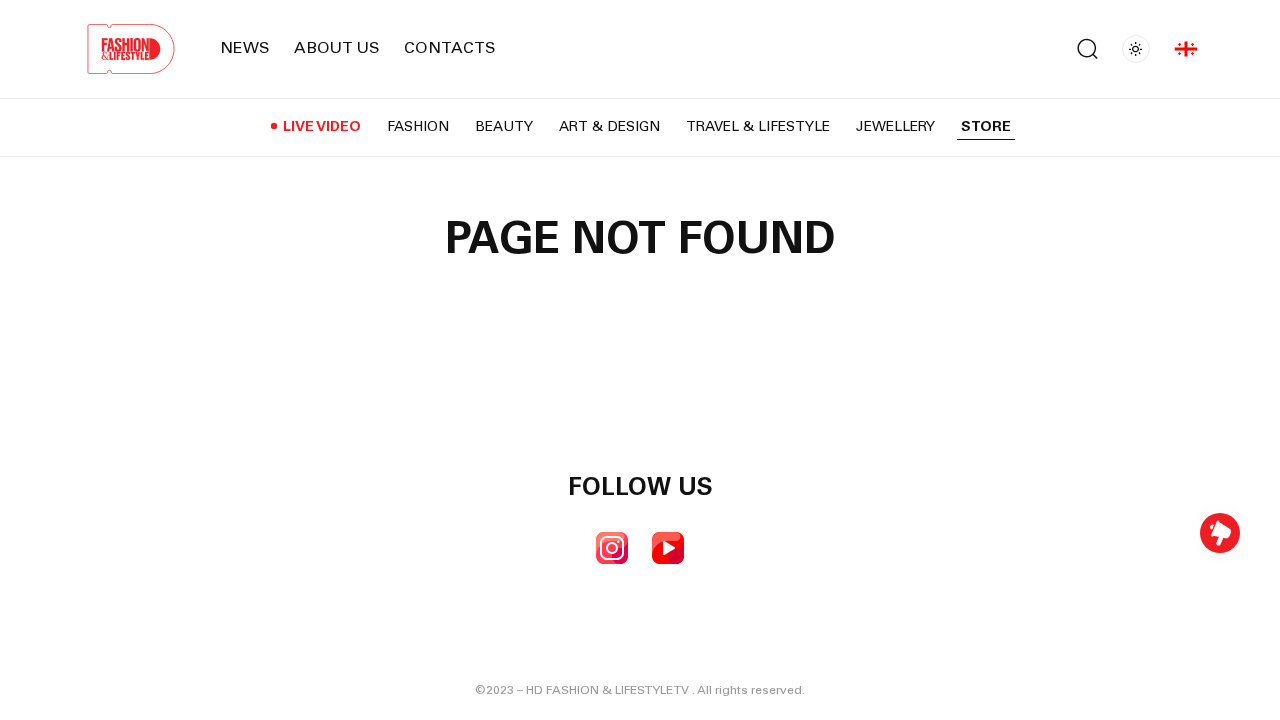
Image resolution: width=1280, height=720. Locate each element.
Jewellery (895, 128)
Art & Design (609, 128)
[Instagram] (612, 548)
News (245, 49)
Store (986, 128)
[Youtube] (668, 548)
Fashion (418, 128)
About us (337, 49)
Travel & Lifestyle (758, 128)
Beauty (504, 128)
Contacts (450, 49)
